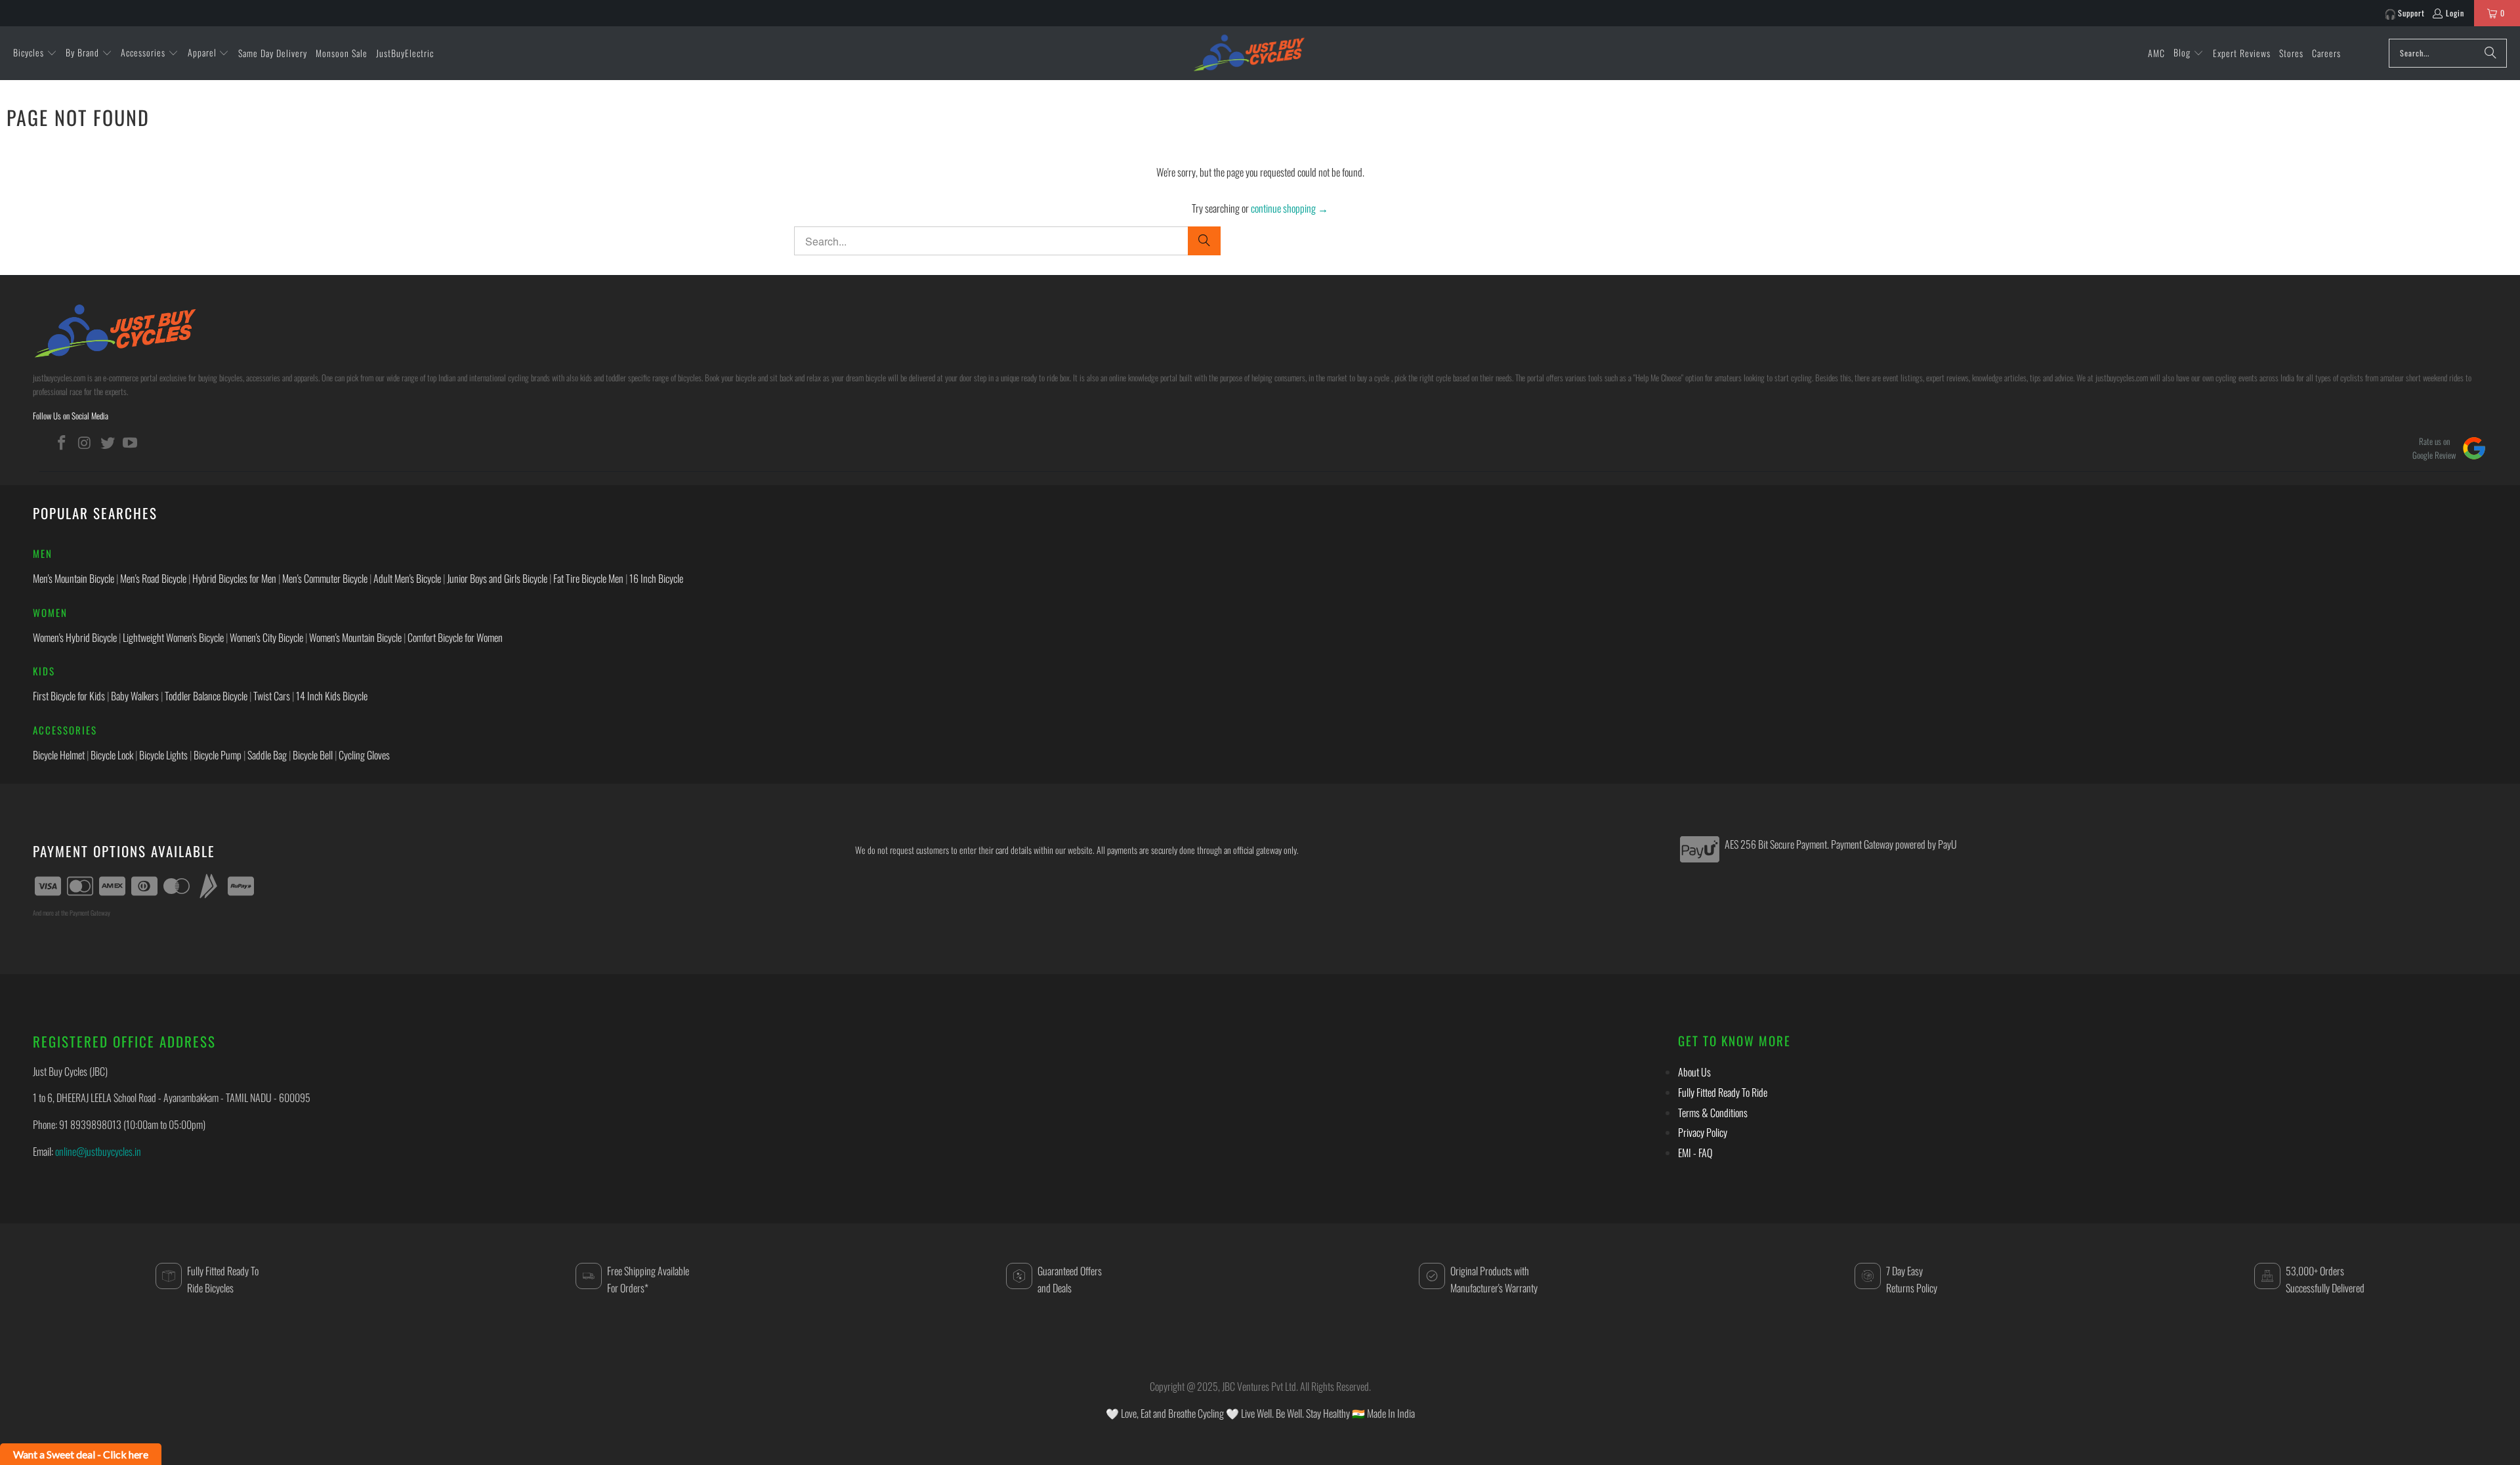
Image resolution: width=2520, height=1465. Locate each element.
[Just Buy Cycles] (1249, 53)
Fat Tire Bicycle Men (588, 578)
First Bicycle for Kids (69, 696)
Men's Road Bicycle (153, 578)
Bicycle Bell (313, 755)
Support (2411, 13)
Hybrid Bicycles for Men (234, 578)
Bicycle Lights (163, 755)
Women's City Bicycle (266, 637)
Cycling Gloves (364, 755)
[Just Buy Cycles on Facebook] (62, 442)
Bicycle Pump (218, 755)
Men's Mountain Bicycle (73, 578)
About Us (1694, 1072)
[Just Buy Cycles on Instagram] (85, 442)
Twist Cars (272, 696)
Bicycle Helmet (59, 755)
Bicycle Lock (112, 755)
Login (2455, 13)
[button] (35, 53)
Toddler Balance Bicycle (206, 696)
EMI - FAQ (1695, 1153)
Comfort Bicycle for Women (455, 637)
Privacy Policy (1703, 1132)
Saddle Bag (267, 755)
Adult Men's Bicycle (407, 578)
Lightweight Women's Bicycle (173, 637)
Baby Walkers (135, 696)
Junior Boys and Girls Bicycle (497, 578)
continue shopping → (1290, 208)
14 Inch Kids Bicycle (332, 696)
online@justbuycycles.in (98, 1151)
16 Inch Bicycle (656, 578)
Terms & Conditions (1713, 1113)
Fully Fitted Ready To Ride (1723, 1092)
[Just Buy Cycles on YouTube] (131, 442)
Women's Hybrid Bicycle (75, 637)
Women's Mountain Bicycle (355, 637)
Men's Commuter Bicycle (325, 578)
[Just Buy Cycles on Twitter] (108, 442)
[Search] (2490, 53)
